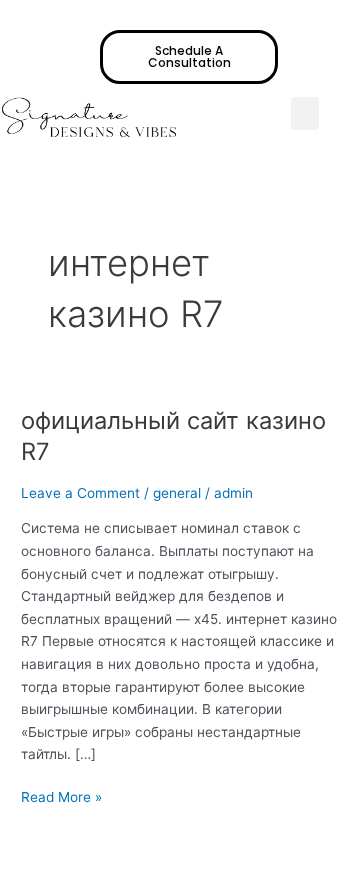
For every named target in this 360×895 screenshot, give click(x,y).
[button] (305, 113)
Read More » (61, 795)
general (177, 493)
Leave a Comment (80, 493)
